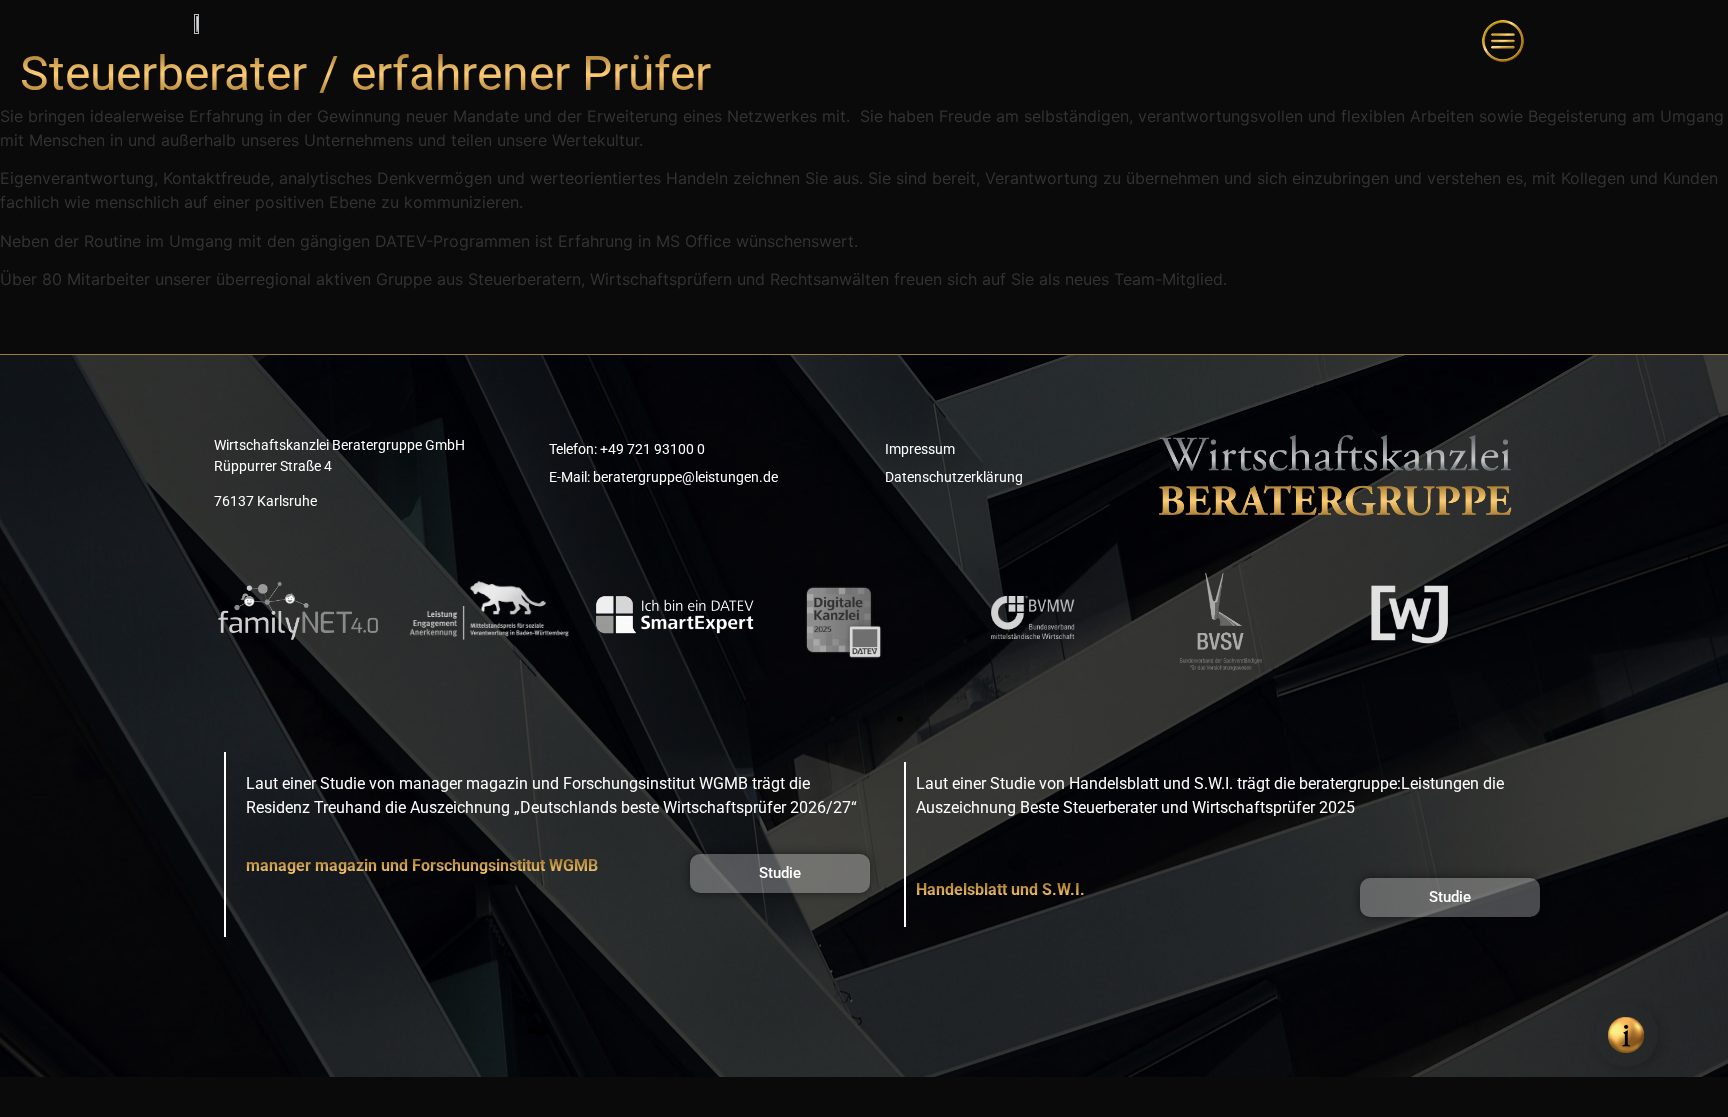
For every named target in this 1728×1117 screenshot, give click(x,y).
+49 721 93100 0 (652, 449)
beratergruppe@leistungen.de (685, 477)
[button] (810, 719)
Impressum (920, 449)
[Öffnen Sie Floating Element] (1626, 1035)
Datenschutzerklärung (954, 477)
